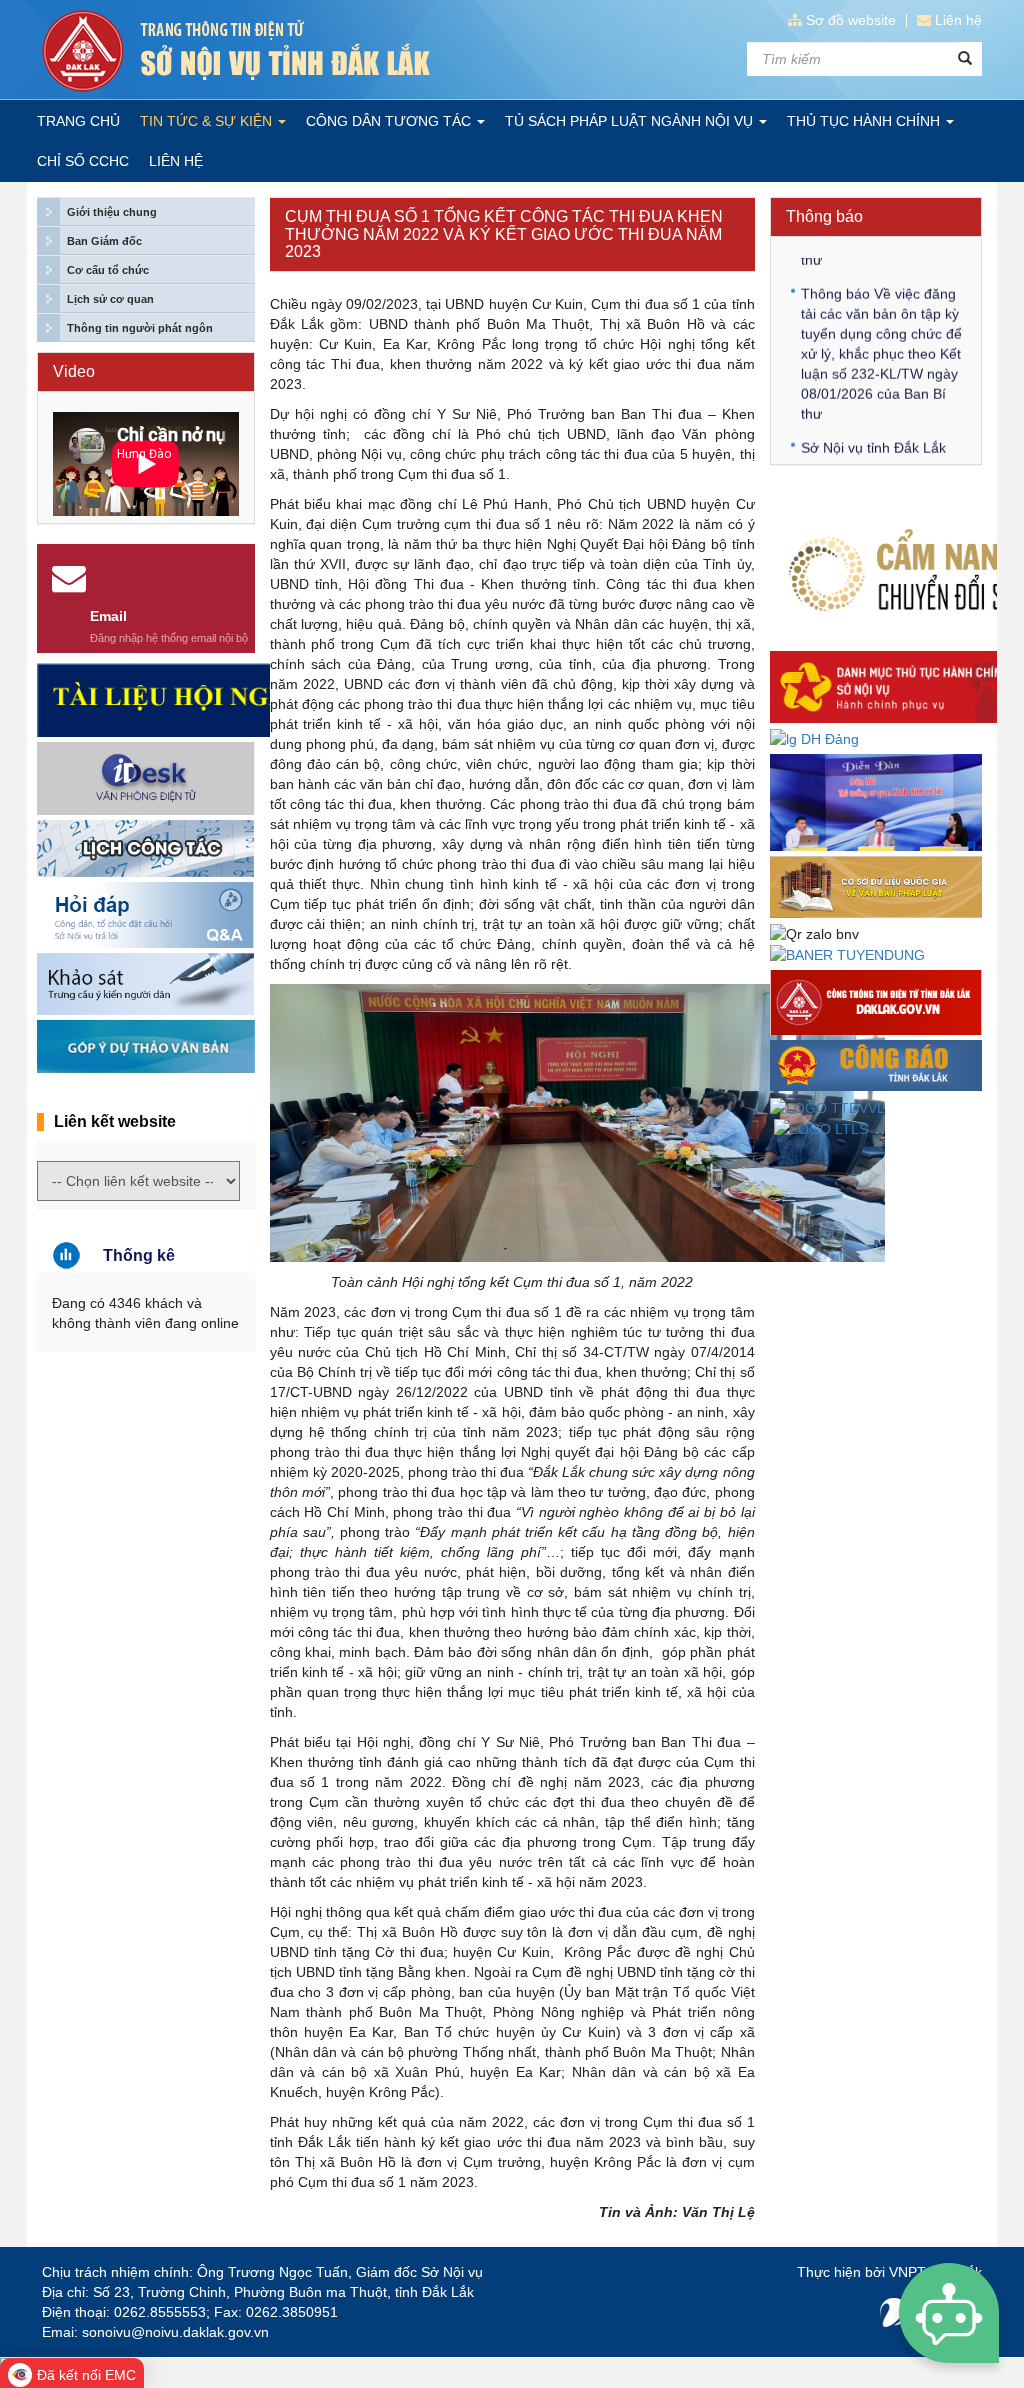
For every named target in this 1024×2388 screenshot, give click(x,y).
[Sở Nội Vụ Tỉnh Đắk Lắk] (269, 51)
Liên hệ (958, 20)
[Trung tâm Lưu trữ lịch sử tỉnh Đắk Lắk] (821, 1128)
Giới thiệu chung (112, 212)
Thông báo (824, 216)
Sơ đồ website (851, 20)
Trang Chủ (78, 121)
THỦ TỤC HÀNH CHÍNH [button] (865, 121)
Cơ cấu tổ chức (108, 270)
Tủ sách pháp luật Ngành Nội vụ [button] (631, 121)
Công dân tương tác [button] (390, 121)
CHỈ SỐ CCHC (83, 161)
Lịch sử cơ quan (110, 299)
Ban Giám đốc (104, 241)
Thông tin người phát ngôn (140, 328)
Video (74, 371)
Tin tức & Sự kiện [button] (208, 121)
